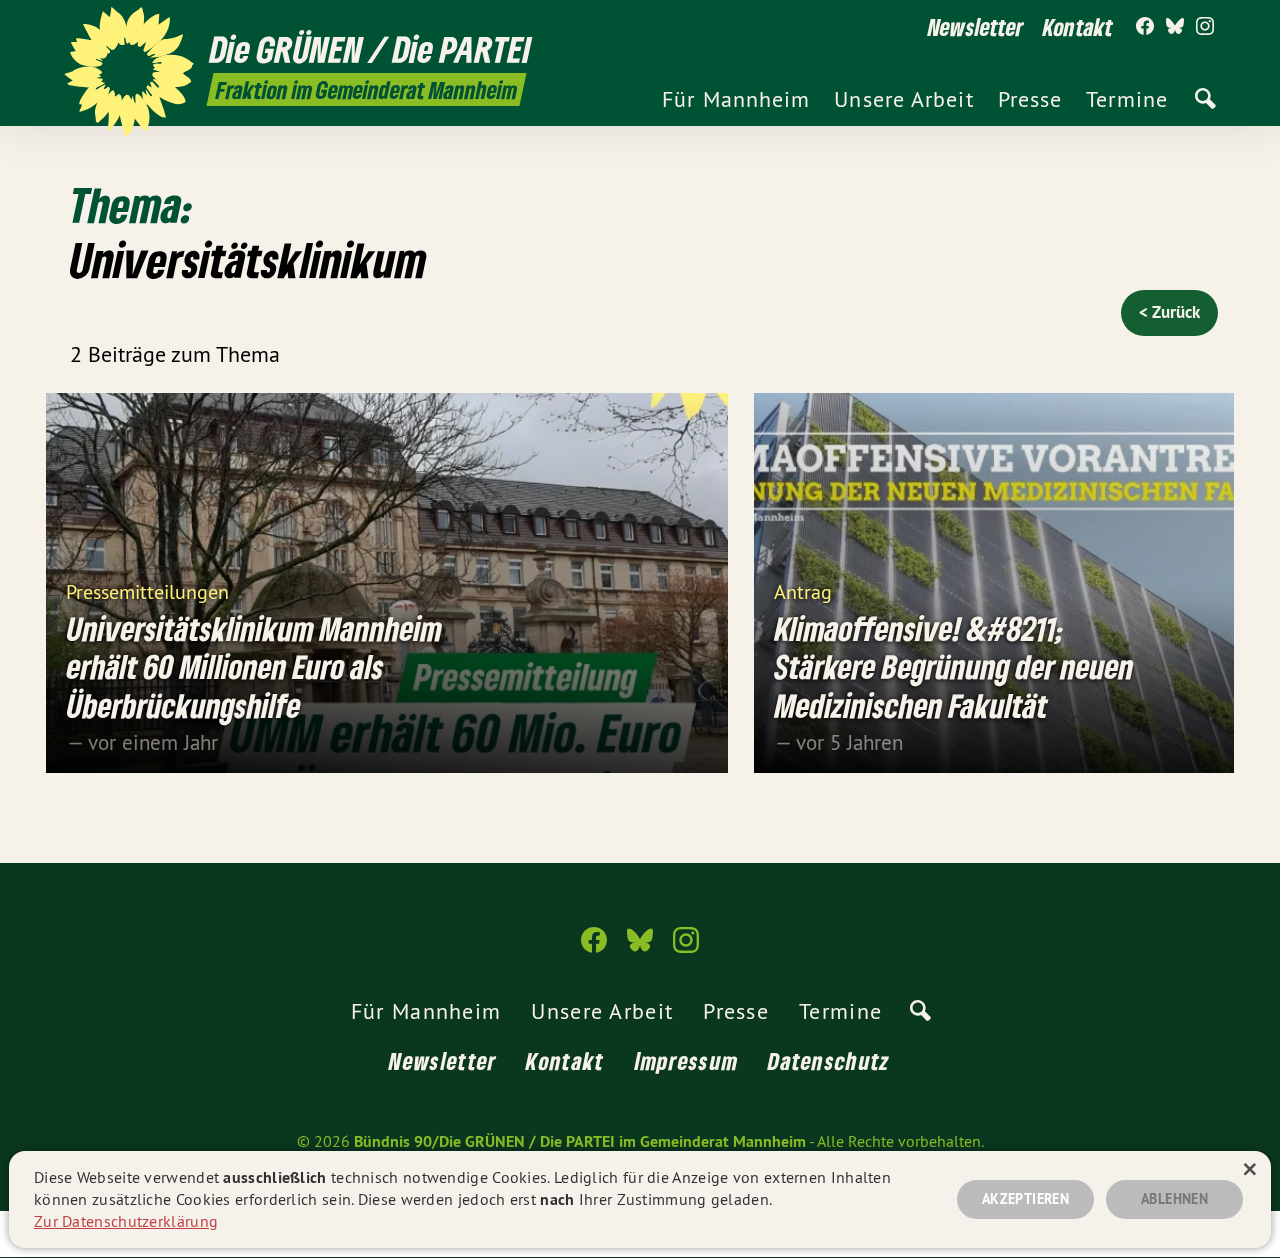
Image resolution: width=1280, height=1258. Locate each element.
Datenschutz (829, 1060)
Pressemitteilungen (147, 590)
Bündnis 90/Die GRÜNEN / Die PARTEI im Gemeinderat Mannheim (580, 1141)
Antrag (803, 590)
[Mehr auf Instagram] (1205, 27)
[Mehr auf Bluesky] (1175, 27)
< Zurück (1169, 312)
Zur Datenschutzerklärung (126, 1221)
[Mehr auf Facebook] (1145, 27)
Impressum (687, 1060)
